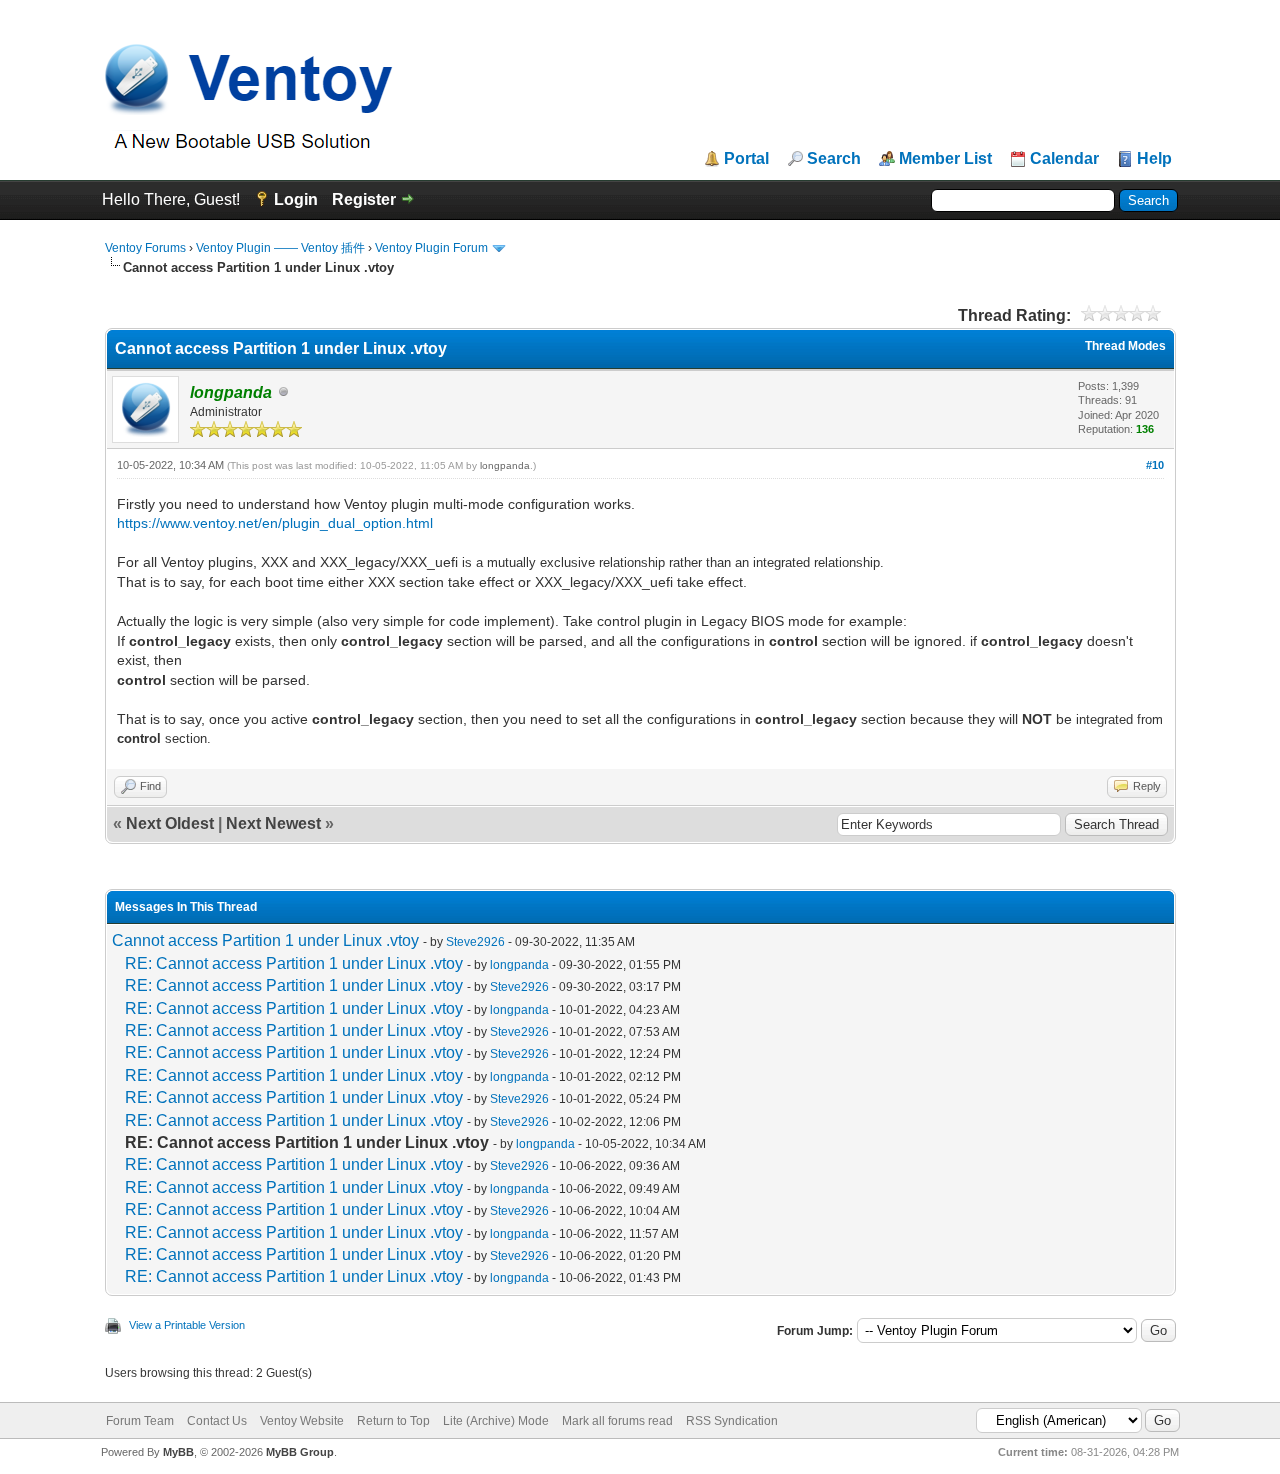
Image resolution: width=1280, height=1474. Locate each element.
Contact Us (217, 1421)
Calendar (1064, 159)
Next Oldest (170, 823)
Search (834, 159)
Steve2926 (475, 942)
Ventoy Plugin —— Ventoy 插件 (280, 248)
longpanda (505, 465)
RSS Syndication (732, 1421)
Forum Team (140, 1421)
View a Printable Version (187, 1325)
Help (1154, 159)
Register (364, 199)
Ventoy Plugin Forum (431, 248)
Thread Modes (1125, 346)
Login (296, 199)
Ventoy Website (302, 1421)
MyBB (178, 1452)
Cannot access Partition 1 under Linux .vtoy (265, 940)
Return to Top (393, 1421)
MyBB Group (300, 1452)
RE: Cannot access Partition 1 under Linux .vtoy (294, 963)
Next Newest (273, 823)
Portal (746, 159)
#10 (1155, 465)
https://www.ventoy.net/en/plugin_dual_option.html (275, 523)
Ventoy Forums (145, 248)
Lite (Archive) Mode (496, 1421)
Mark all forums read (617, 1421)
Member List (945, 159)
